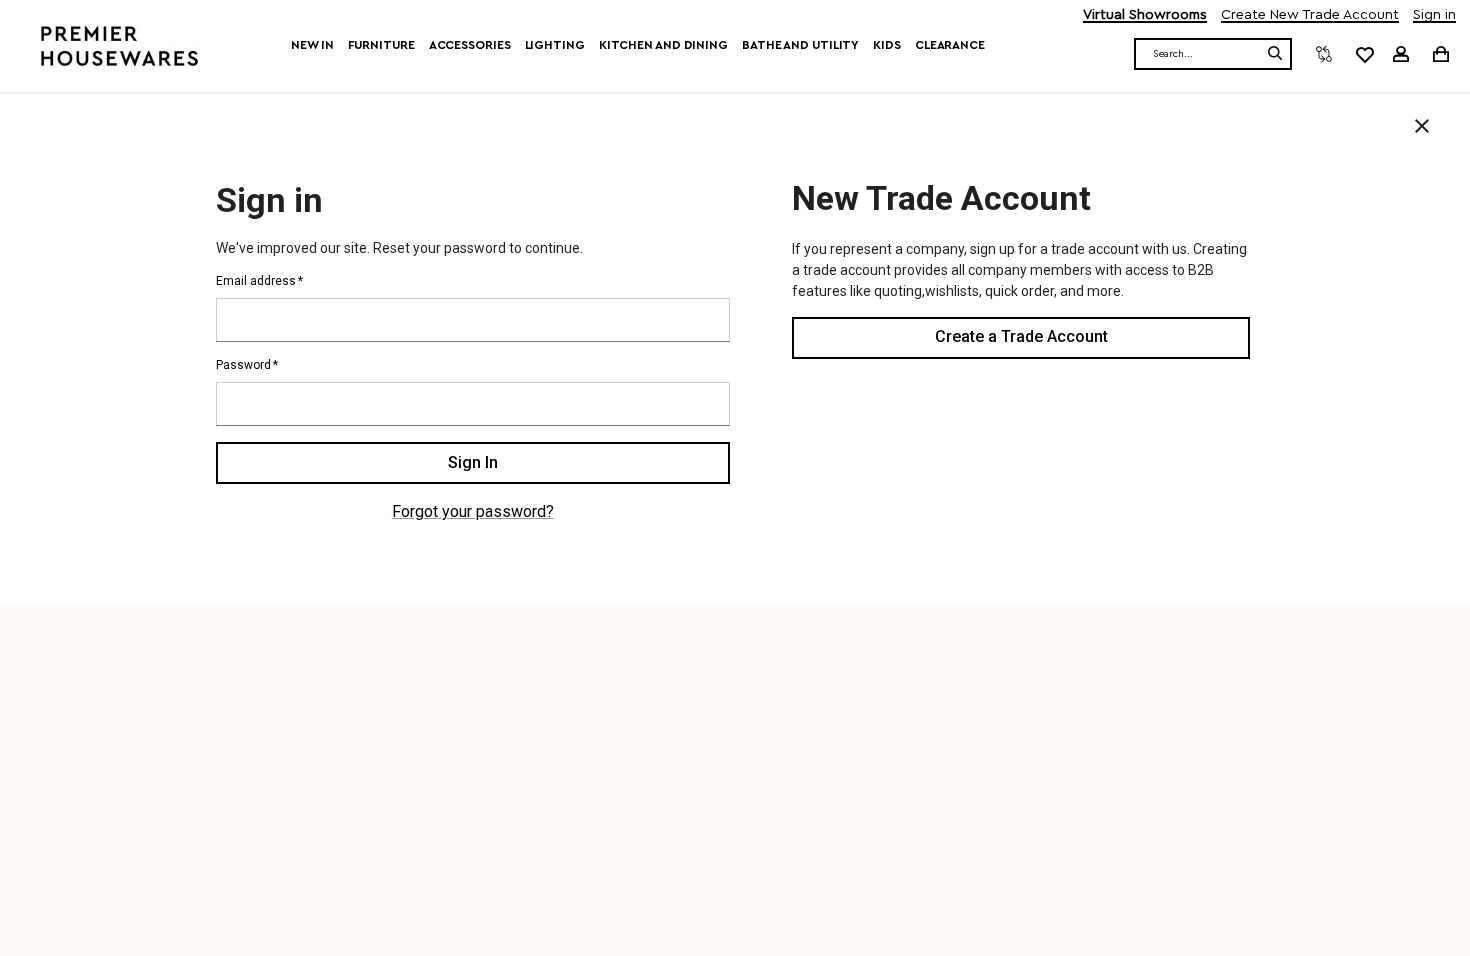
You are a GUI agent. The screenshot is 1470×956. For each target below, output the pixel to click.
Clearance (950, 45)
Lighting (555, 45)
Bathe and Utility (800, 45)
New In (312, 45)
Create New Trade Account (1310, 15)
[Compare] (1324, 54)
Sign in (1434, 15)
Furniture (381, 45)
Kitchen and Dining (663, 45)
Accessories (470, 45)
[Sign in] (1401, 54)
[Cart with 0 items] (1439, 53)
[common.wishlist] (1364, 54)
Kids (887, 45)
